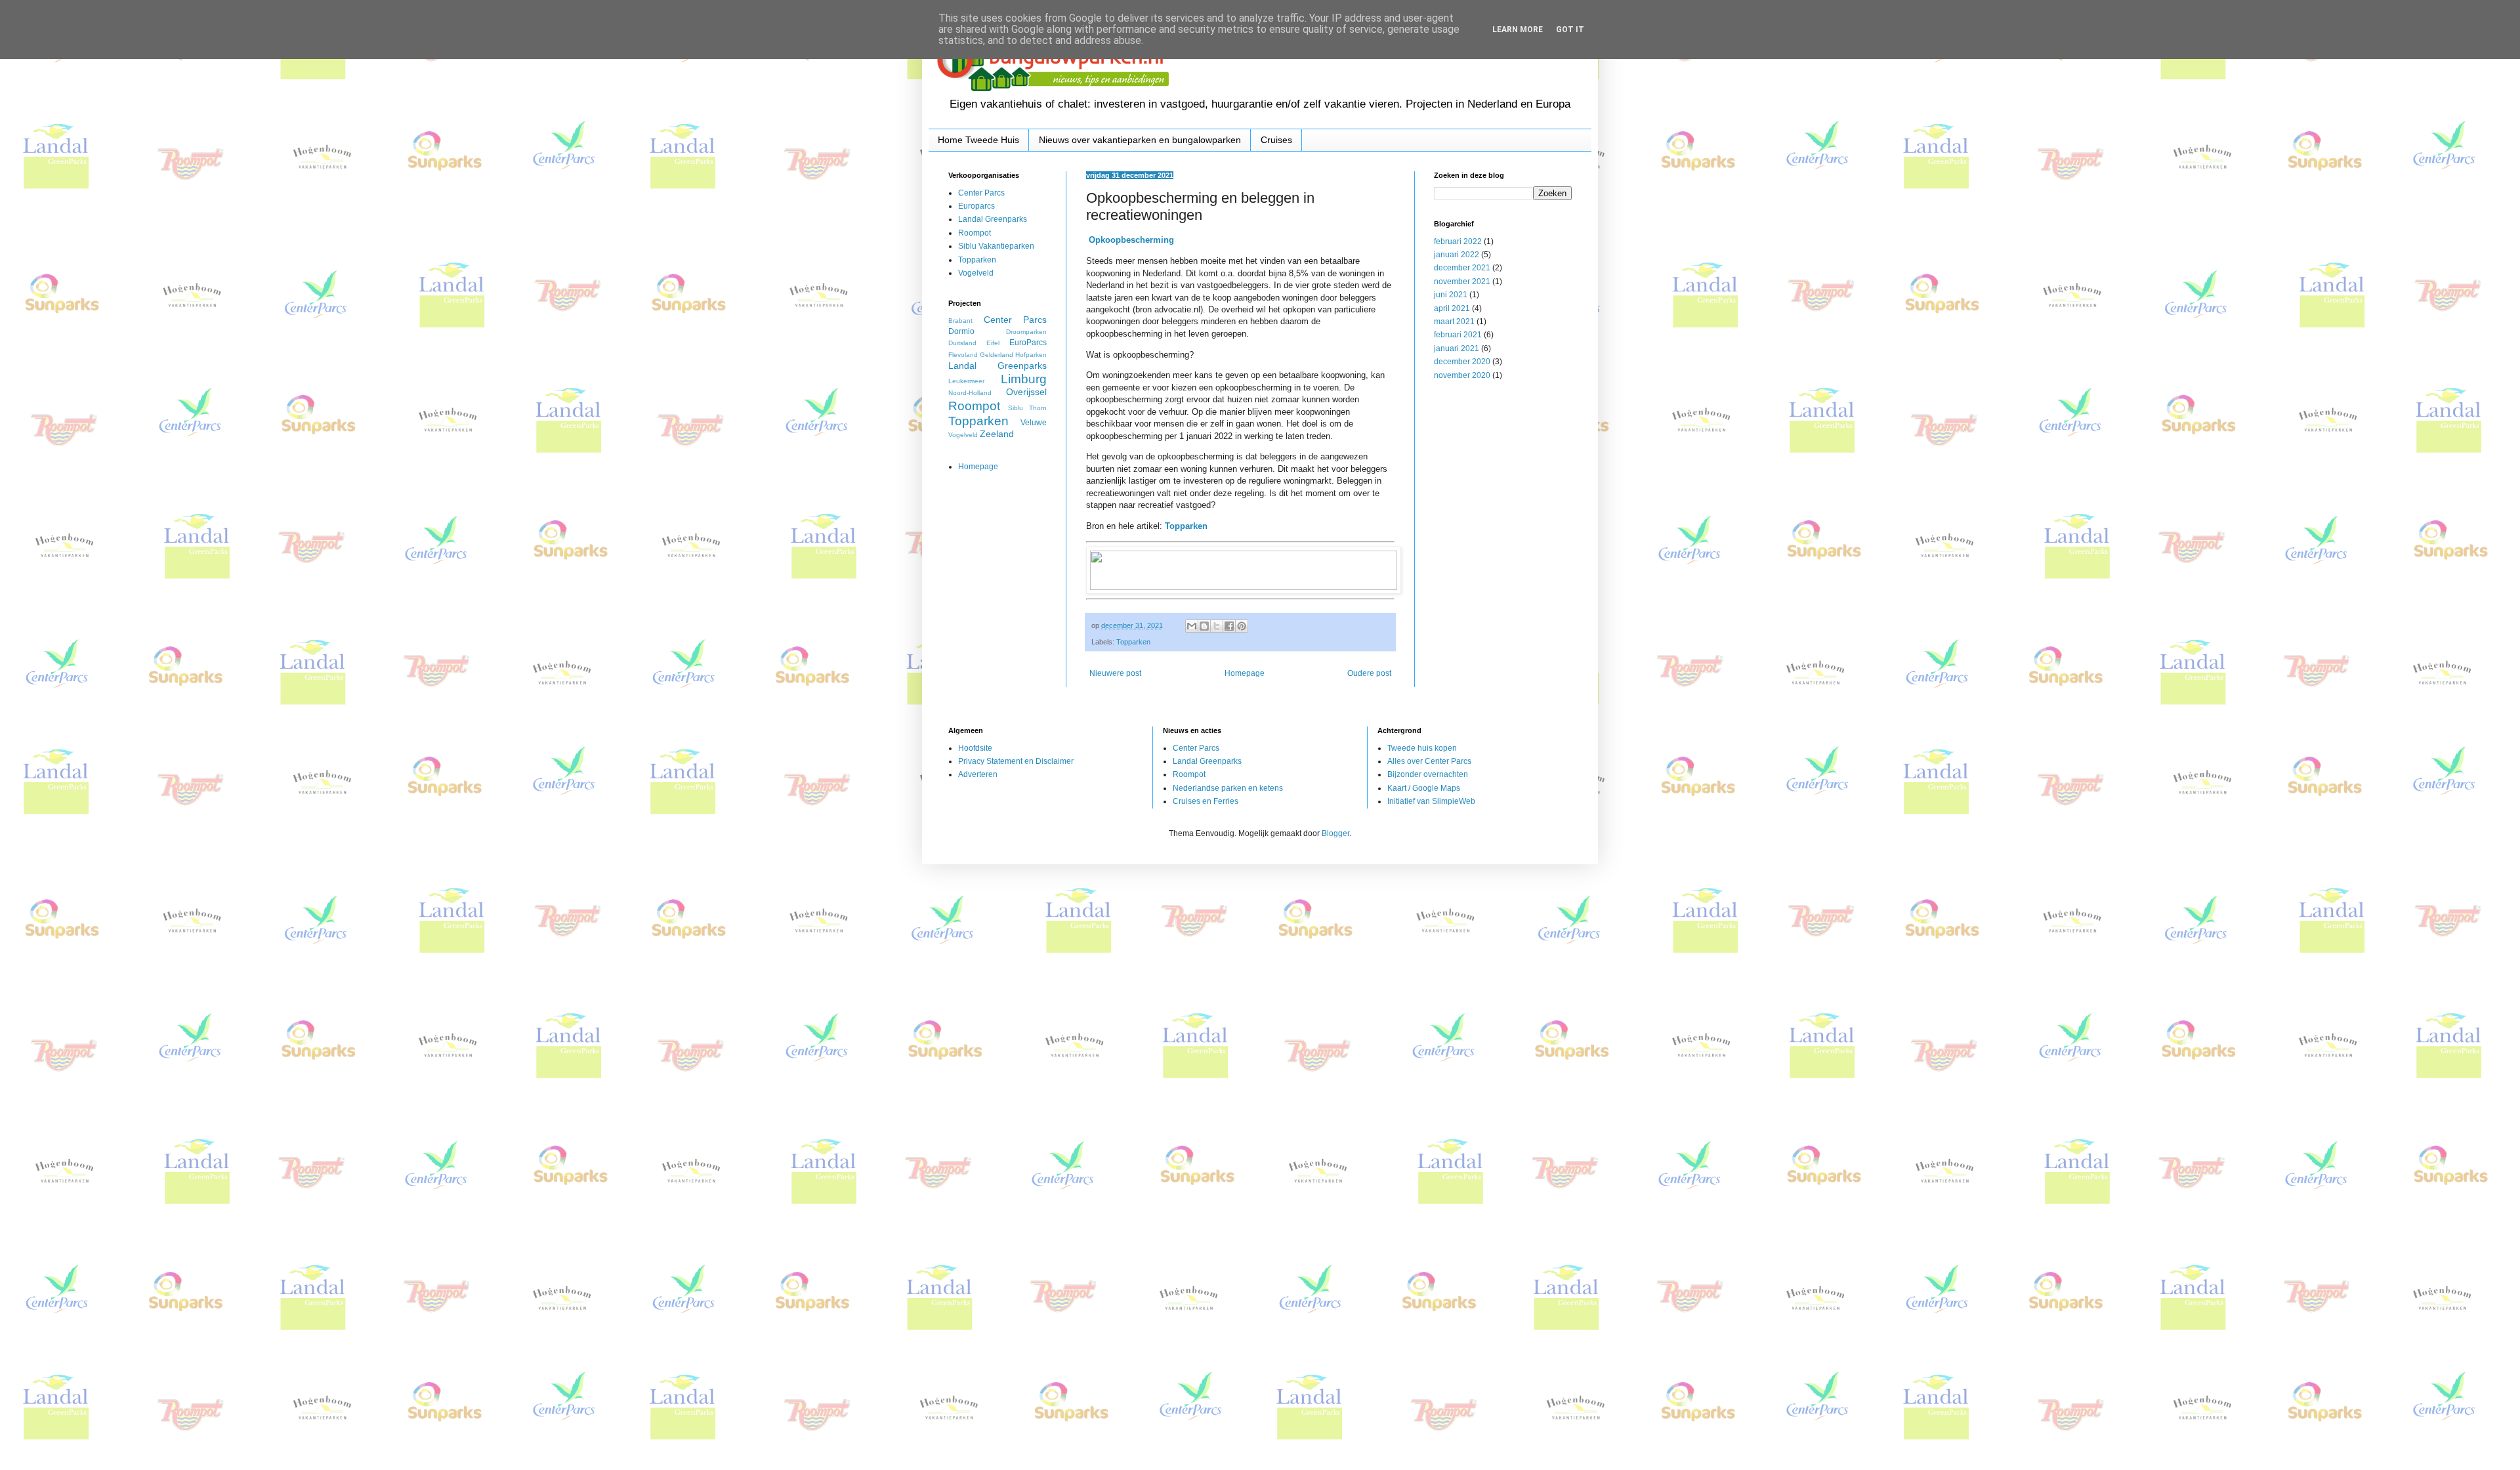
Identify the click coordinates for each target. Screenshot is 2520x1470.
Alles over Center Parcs (1429, 761)
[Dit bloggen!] (1204, 626)
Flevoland (963, 355)
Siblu (1016, 408)
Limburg (1024, 379)
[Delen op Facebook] (1229, 626)
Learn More (1518, 30)
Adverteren (978, 774)
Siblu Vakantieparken (996, 246)
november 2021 (1462, 282)
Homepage (1245, 673)
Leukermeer (966, 381)
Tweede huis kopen (1422, 748)
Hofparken (1031, 355)
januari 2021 (1457, 348)
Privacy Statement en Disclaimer (1016, 761)
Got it (1570, 30)
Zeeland (997, 434)
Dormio (961, 331)
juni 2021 (1451, 295)
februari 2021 (1458, 335)
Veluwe (1034, 423)
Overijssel (1026, 392)
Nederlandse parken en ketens (1228, 788)
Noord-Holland (970, 393)
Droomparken (1026, 332)
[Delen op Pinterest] (1242, 626)
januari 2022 (1457, 255)
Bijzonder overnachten (1428, 774)
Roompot (975, 233)
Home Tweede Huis (978, 140)
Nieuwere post (1115, 673)
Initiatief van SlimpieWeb (1431, 801)
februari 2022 (1458, 241)
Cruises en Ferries (1206, 801)
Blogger (1335, 833)
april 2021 (1452, 308)
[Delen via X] (1217, 626)
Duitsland (962, 343)
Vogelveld (976, 273)
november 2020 (1462, 375)
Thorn (1038, 408)
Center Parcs (981, 193)
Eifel (993, 343)
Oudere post (1369, 673)
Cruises (1276, 140)
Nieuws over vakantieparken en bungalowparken (1140, 140)
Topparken (1133, 642)
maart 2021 (1454, 322)
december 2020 (1462, 362)
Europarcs (976, 206)
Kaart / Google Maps (1424, 788)
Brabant (960, 321)
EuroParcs (1028, 343)
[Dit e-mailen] (1192, 626)
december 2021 (1462, 268)
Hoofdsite (975, 748)
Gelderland (997, 355)
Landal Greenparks (993, 219)
